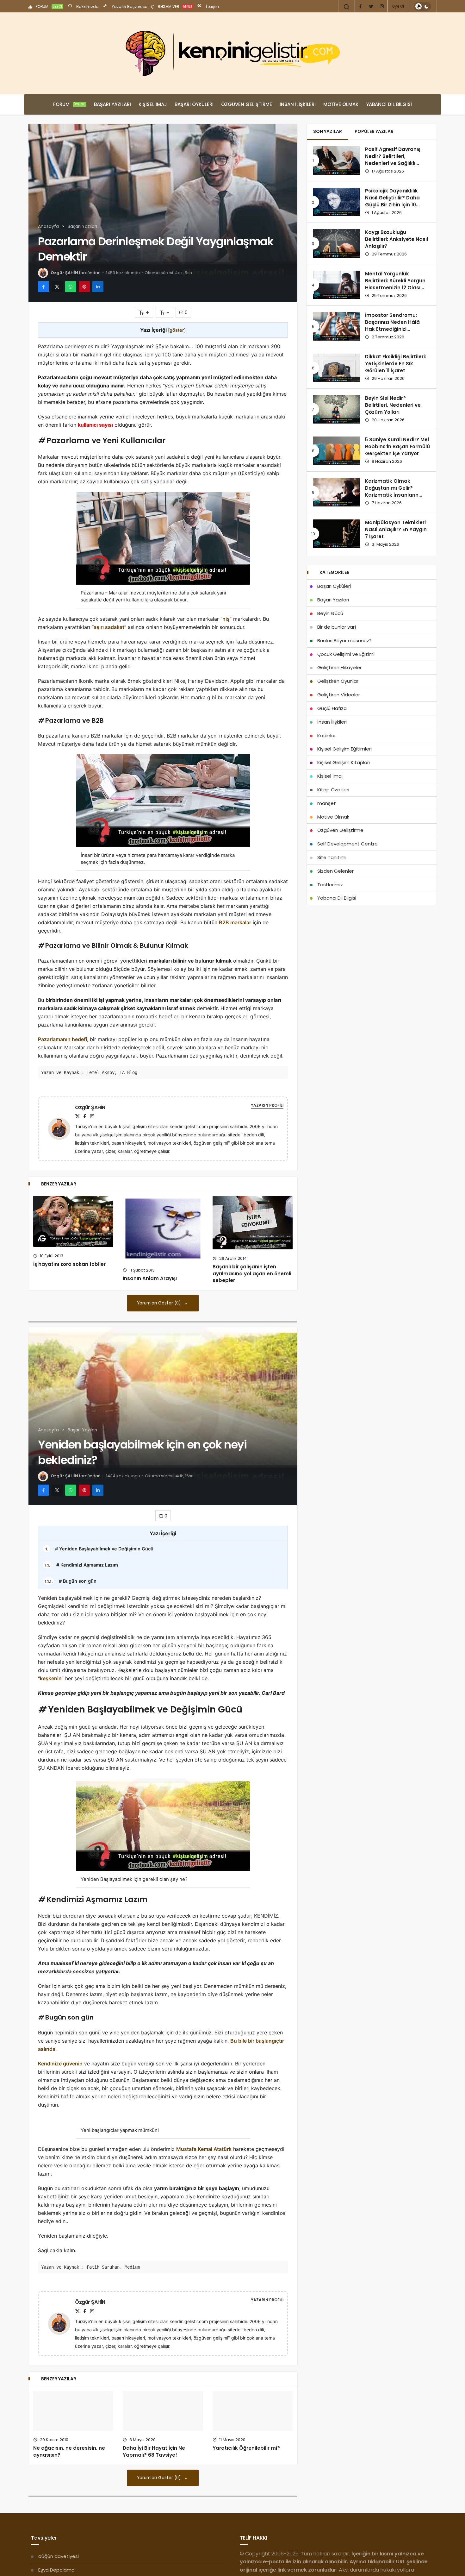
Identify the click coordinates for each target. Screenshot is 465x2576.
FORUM (49, 6)
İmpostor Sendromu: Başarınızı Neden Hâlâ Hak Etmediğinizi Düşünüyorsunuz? (392, 326)
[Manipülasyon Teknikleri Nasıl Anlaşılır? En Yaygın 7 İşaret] (337, 534)
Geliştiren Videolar (339, 695)
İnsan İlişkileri (298, 104)
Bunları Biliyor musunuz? (344, 641)
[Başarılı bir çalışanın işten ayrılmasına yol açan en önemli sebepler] (253, 1223)
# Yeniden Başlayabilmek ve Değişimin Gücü (99, 1549)
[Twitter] (371, 6)
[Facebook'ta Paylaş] (43, 287)
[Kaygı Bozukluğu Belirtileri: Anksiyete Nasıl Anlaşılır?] (337, 243)
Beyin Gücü (330, 613)
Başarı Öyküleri (194, 104)
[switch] (422, 6)
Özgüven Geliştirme (247, 104)
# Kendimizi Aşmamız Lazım (81, 1565)
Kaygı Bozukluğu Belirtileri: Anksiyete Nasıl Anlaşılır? (397, 239)
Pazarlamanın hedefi (62, 1039)
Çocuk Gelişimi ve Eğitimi (346, 654)
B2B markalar (235, 922)
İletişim (212, 6)
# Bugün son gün (71, 1581)
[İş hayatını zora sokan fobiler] (73, 1221)
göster (177, 330)
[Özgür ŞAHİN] (62, 1128)
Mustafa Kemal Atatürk (204, 2235)
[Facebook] (360, 6)
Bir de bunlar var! (337, 627)
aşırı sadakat (109, 627)
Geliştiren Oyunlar (338, 681)
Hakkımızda (87, 6)
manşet (327, 803)
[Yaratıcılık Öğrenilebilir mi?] (253, 2498)
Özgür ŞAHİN (64, 273)
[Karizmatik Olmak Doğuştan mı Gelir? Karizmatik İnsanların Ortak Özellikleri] (337, 492)
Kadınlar (327, 735)
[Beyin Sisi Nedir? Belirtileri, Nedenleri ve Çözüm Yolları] (337, 409)
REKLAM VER (174, 6)
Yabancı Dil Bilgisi (389, 104)
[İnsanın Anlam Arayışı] (163, 1228)
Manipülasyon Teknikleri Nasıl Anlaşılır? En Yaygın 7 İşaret (396, 530)
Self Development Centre (347, 844)
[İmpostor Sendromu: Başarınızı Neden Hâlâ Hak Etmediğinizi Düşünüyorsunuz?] (337, 326)
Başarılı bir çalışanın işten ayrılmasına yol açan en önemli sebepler (252, 1274)
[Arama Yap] (347, 7)
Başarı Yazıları (112, 104)
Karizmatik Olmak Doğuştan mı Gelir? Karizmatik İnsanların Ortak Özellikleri (392, 492)
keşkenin (51, 1678)
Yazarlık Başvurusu (129, 6)
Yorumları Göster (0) (160, 1303)
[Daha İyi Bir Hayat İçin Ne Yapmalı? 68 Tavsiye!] (163, 2498)
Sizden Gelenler (335, 871)
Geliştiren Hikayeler (339, 667)
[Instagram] (382, 6)
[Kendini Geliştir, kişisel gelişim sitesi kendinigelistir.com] (232, 53)
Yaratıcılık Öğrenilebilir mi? (246, 2537)
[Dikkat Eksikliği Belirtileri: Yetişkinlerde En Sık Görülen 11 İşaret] (337, 368)
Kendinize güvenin (60, 2064)
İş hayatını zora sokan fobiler (69, 1264)
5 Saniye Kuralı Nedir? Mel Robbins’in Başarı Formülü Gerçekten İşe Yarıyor (397, 447)
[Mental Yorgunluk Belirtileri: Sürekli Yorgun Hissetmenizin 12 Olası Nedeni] (337, 285)
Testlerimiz (330, 885)
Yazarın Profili (267, 1105)
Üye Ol (398, 6)
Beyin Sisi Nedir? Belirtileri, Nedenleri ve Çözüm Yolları (393, 405)
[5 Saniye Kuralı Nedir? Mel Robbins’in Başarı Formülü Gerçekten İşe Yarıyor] (337, 451)
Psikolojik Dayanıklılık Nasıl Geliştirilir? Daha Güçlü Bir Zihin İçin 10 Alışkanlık (392, 201)
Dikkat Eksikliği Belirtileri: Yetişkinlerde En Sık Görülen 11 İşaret (396, 364)
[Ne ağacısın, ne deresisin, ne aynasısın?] (73, 2509)
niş (226, 619)
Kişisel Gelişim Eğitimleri (344, 749)
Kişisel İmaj (153, 104)
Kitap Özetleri (333, 790)
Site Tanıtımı (332, 857)
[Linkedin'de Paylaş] (98, 287)
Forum (69, 104)
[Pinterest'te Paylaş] (84, 287)
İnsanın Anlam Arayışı (150, 1278)
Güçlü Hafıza (332, 708)
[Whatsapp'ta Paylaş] (71, 287)
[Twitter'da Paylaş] (57, 287)
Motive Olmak (341, 104)
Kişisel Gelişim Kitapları (344, 762)
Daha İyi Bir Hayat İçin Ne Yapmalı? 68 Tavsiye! (154, 2540)
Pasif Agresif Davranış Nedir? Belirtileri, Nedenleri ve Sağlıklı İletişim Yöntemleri (393, 160)
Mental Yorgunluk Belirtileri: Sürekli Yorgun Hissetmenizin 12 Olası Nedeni (395, 284)
